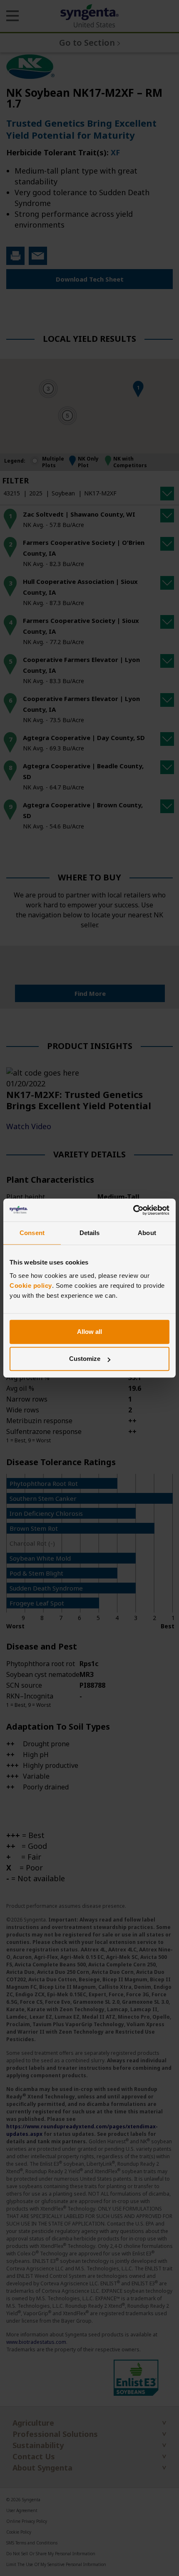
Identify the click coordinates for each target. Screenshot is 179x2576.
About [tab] (147, 1233)
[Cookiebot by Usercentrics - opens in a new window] (133, 1210)
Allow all (89, 1332)
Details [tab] (90, 1233)
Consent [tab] (32, 1233)
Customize (85, 1359)
